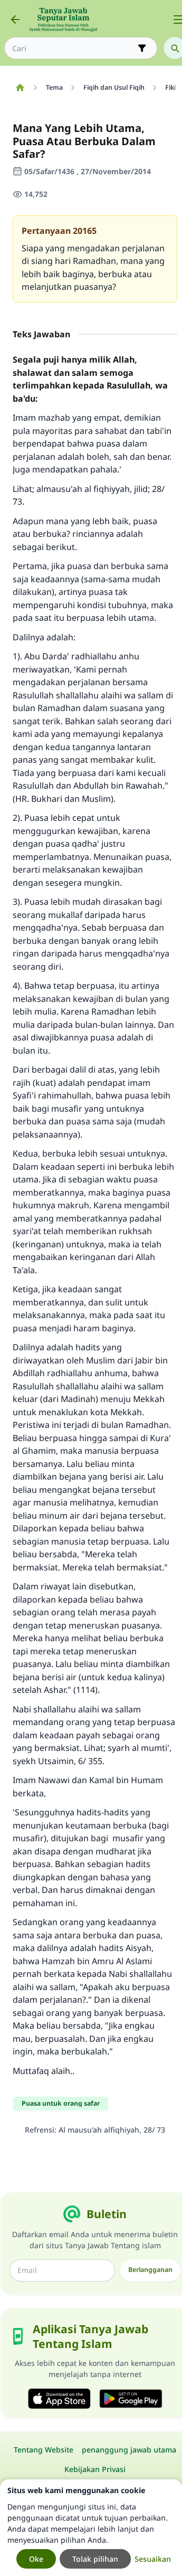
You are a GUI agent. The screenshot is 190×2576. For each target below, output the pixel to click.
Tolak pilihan (95, 2559)
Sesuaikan (153, 2559)
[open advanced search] (142, 48)
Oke (36, 2559)
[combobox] (73, 48)
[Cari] (175, 48)
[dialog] (91, 2528)
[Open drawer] (178, 20)
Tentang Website (44, 2450)
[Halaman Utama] (20, 88)
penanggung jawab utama (129, 2450)
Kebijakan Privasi (95, 2469)
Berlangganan (150, 2270)
